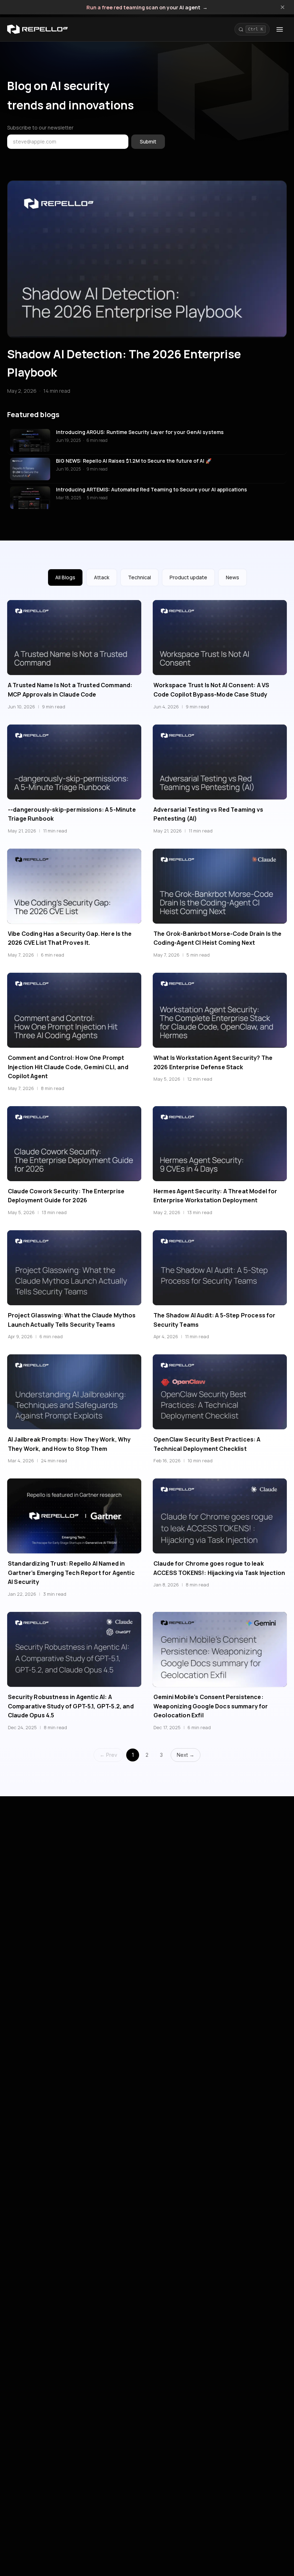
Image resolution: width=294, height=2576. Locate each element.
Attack (102, 577)
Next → (186, 1755)
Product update (188, 577)
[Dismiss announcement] (283, 7)
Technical (139, 577)
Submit (148, 141)
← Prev (108, 1755)
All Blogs (65, 577)
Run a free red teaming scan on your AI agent (147, 8)
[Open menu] (280, 29)
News (233, 577)
